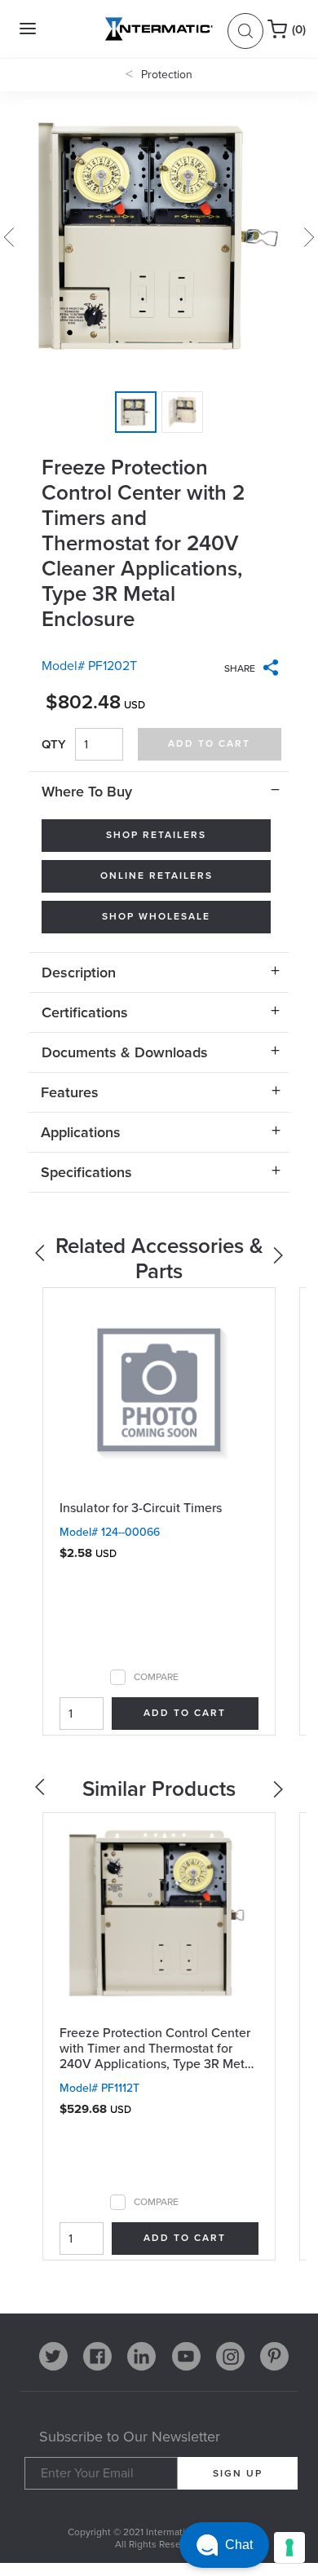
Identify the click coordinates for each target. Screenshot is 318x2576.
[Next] (280, 1259)
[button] (224, 2545)
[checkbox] (118, 1677)
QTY (54, 744)
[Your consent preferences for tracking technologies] (289, 2547)
